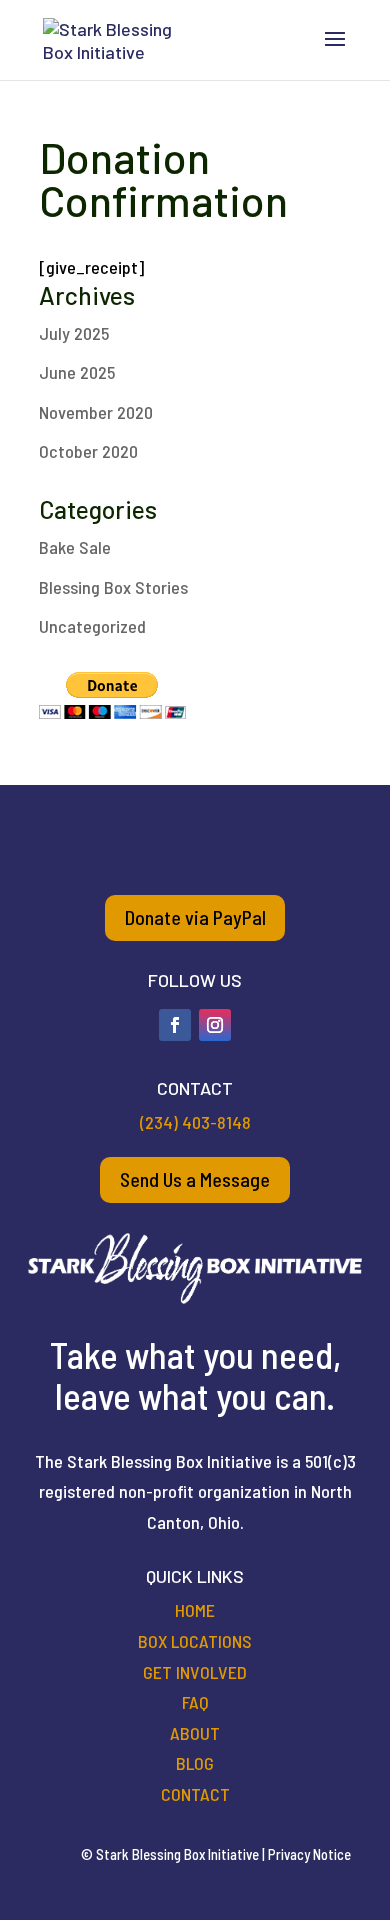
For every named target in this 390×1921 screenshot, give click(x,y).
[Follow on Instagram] (215, 1025)
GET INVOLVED (195, 1672)
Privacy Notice (309, 1854)
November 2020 (96, 412)
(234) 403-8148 (195, 1122)
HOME (195, 1610)
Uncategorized (92, 626)
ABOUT (195, 1733)
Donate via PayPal (195, 917)
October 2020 (88, 451)
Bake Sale (75, 547)
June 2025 (77, 372)
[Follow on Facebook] (175, 1025)
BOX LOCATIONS (195, 1641)
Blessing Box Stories (113, 587)
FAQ (195, 1702)
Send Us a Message (195, 1179)
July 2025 (74, 333)
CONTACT (195, 1794)
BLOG (195, 1763)
